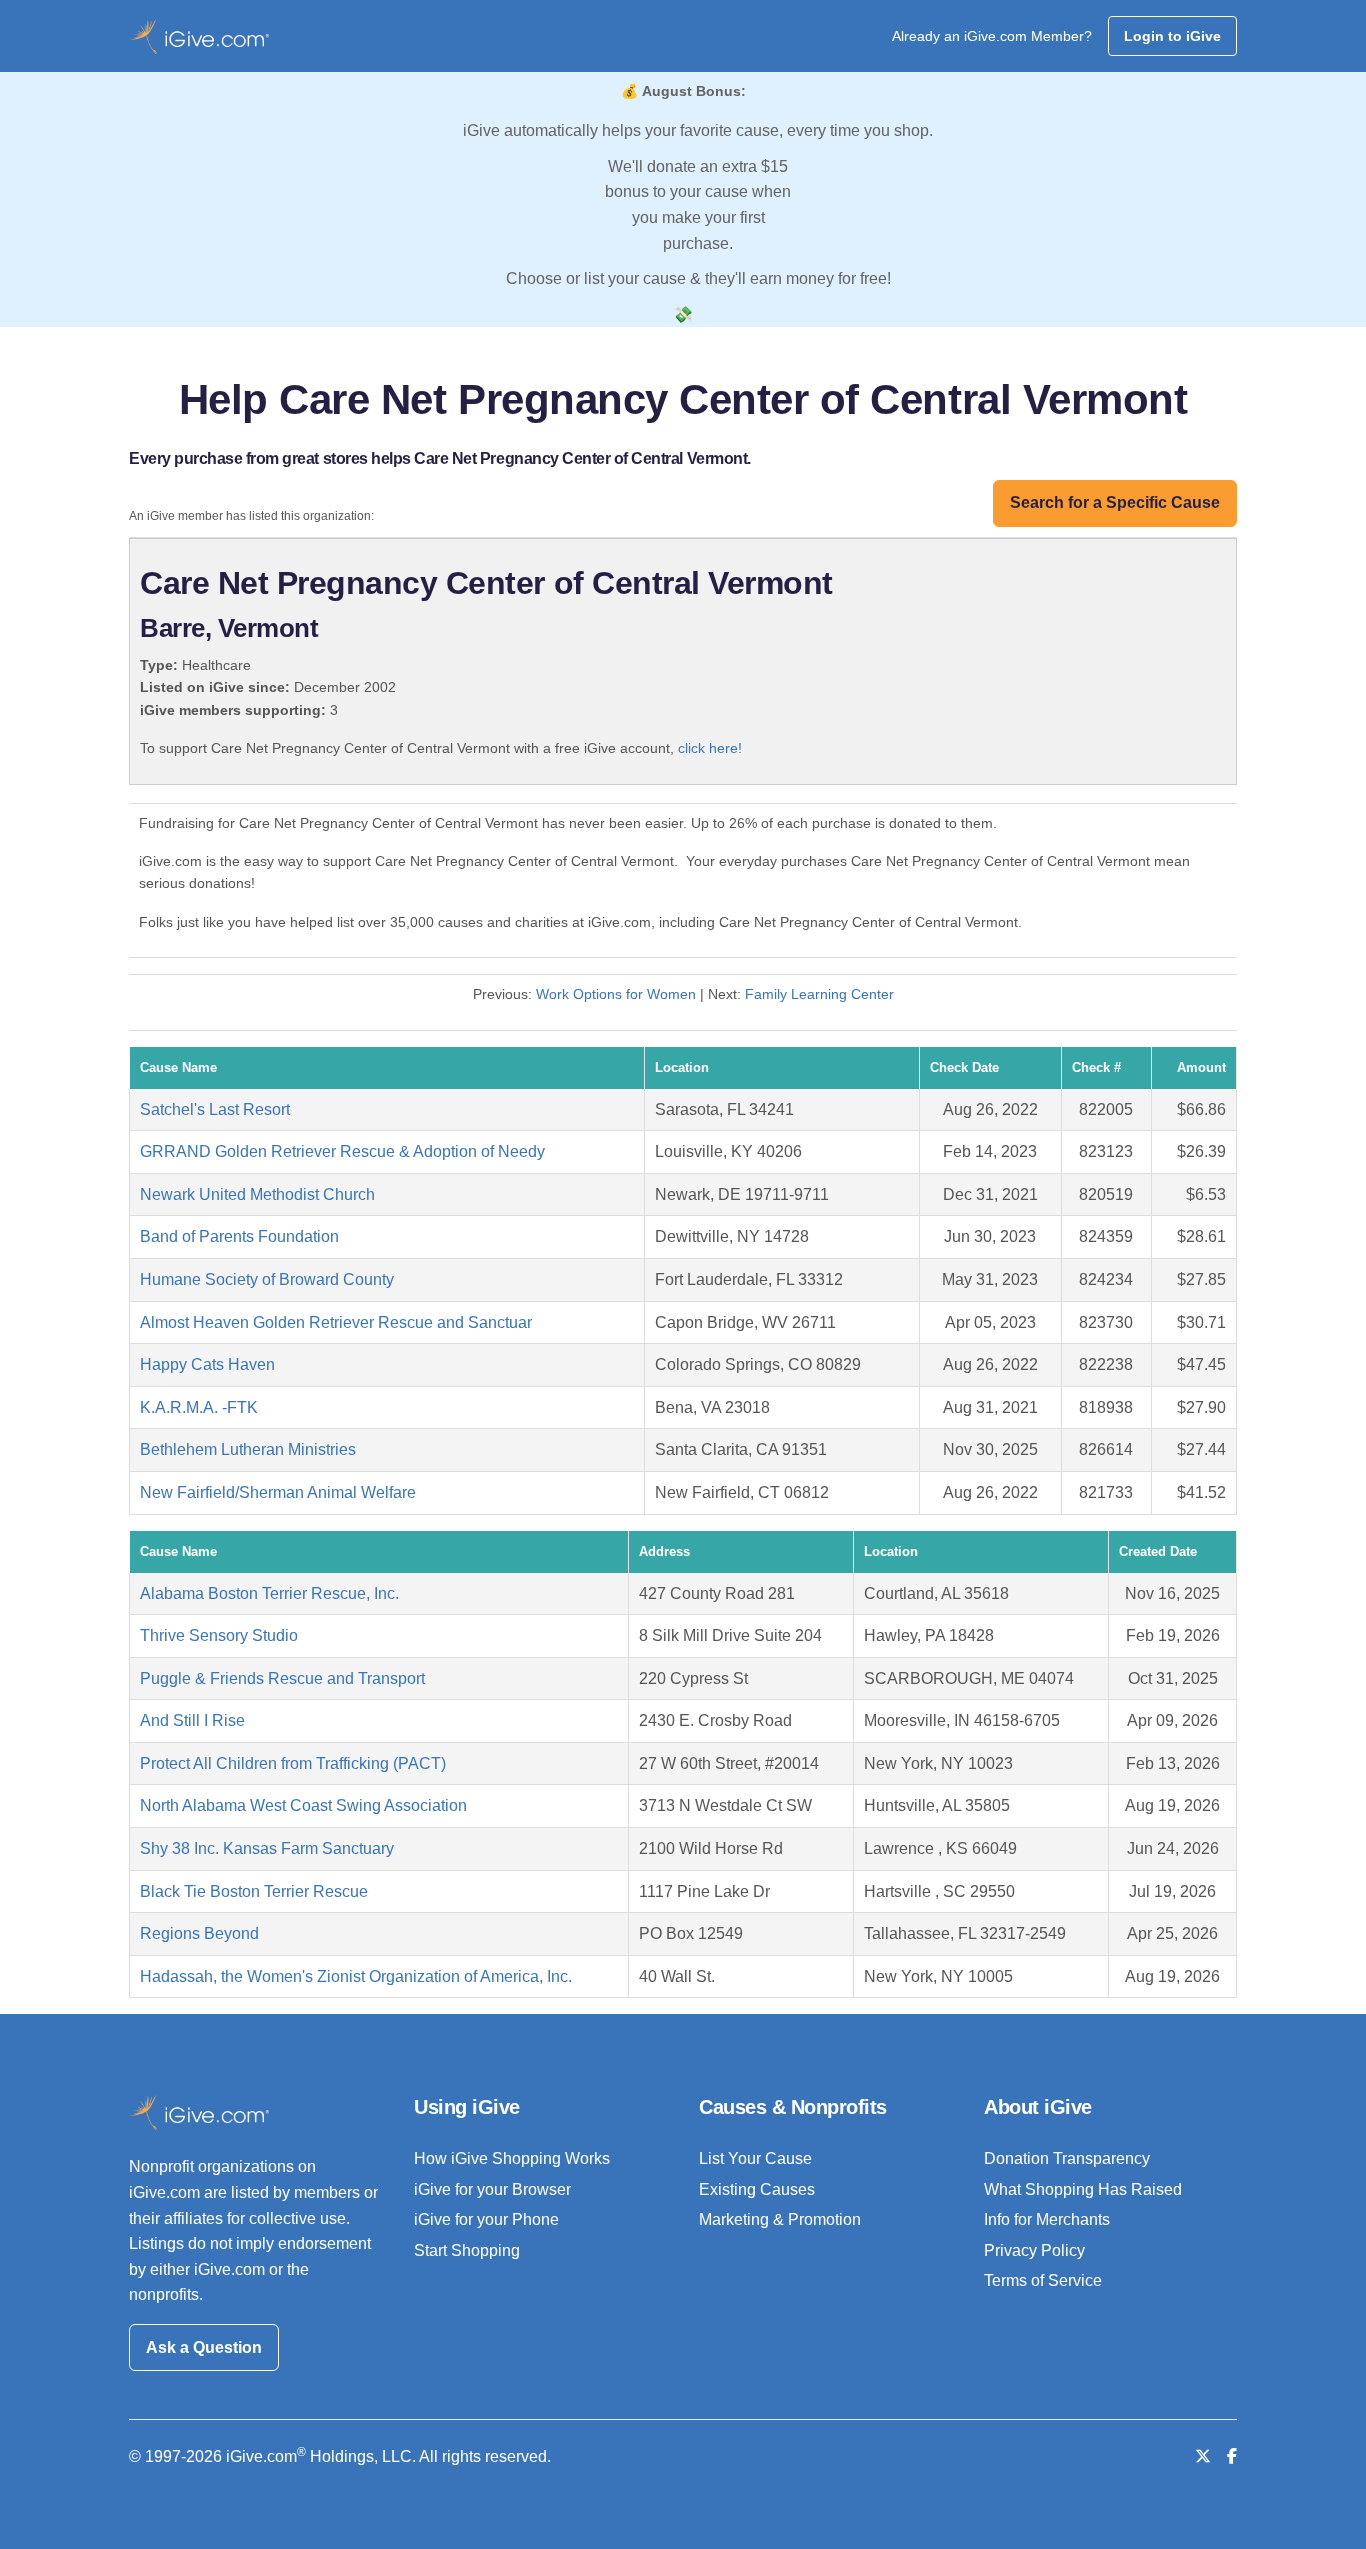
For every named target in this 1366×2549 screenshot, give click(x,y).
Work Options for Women (616, 994)
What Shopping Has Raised (1083, 2189)
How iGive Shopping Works (512, 2158)
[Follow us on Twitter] (1203, 2456)
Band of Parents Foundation (239, 1236)
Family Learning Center (819, 994)
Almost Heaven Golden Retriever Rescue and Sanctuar (336, 1322)
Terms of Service (1043, 2280)
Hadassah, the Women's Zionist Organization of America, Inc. (356, 1976)
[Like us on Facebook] (1232, 2456)
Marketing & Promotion (780, 2219)
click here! (710, 748)
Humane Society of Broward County (267, 1279)
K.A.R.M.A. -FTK (199, 1407)
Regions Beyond (199, 1933)
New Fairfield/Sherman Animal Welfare (278, 1492)
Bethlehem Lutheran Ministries (248, 1449)
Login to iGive (1172, 36)
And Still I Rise (192, 1720)
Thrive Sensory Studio (219, 1635)
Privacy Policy (1034, 2250)
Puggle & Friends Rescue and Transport (282, 1678)
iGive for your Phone (486, 2219)
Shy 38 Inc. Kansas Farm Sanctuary (267, 1848)
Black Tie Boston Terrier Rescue (254, 1891)
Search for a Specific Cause (1115, 502)
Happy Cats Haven (207, 1364)
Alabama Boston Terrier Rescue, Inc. (269, 1593)
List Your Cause (755, 2158)
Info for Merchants (1047, 2219)
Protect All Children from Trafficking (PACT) (293, 1763)
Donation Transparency (1067, 2158)
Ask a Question (204, 2347)
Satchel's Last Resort (215, 1109)
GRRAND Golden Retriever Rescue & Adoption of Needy (342, 1151)
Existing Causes (757, 2189)
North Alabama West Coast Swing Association (303, 1805)
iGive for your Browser (492, 2189)
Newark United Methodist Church (257, 1194)
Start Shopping (467, 2250)
